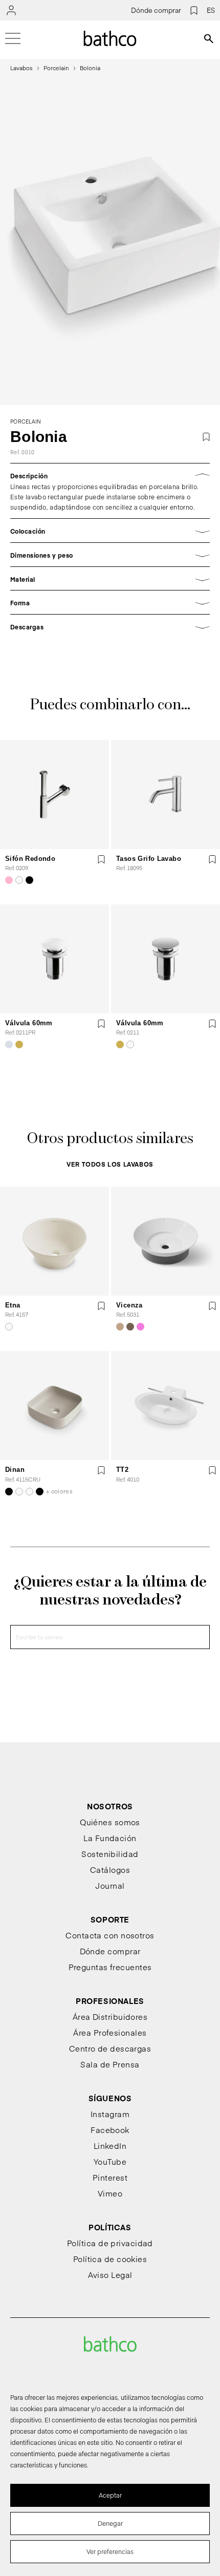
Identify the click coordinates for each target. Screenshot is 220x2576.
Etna (13, 1305)
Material (23, 579)
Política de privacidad (110, 2243)
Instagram (110, 2114)
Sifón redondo (30, 859)
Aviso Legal (110, 2275)
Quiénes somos (110, 1822)
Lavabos (21, 68)
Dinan (15, 1470)
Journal (110, 1885)
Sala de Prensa (110, 2064)
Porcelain (56, 68)
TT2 (122, 1470)
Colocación (28, 531)
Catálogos (110, 1870)
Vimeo (110, 2193)
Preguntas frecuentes (110, 1967)
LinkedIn (110, 2146)
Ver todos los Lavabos (110, 1164)
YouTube (110, 2161)
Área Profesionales (110, 2032)
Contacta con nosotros (110, 1935)
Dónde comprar (156, 10)
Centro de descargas (110, 2048)
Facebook (110, 2130)
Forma (20, 603)
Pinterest (110, 2177)
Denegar (110, 2523)
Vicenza (129, 1305)
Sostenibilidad (110, 1854)
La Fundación (110, 1838)
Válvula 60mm (29, 1023)
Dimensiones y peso (42, 555)
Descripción (29, 476)
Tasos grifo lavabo (149, 859)
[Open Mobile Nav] (13, 38)
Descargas (27, 627)
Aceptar (110, 2495)
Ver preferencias (110, 2551)
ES (211, 10)
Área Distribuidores (110, 2017)
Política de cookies (110, 2259)
